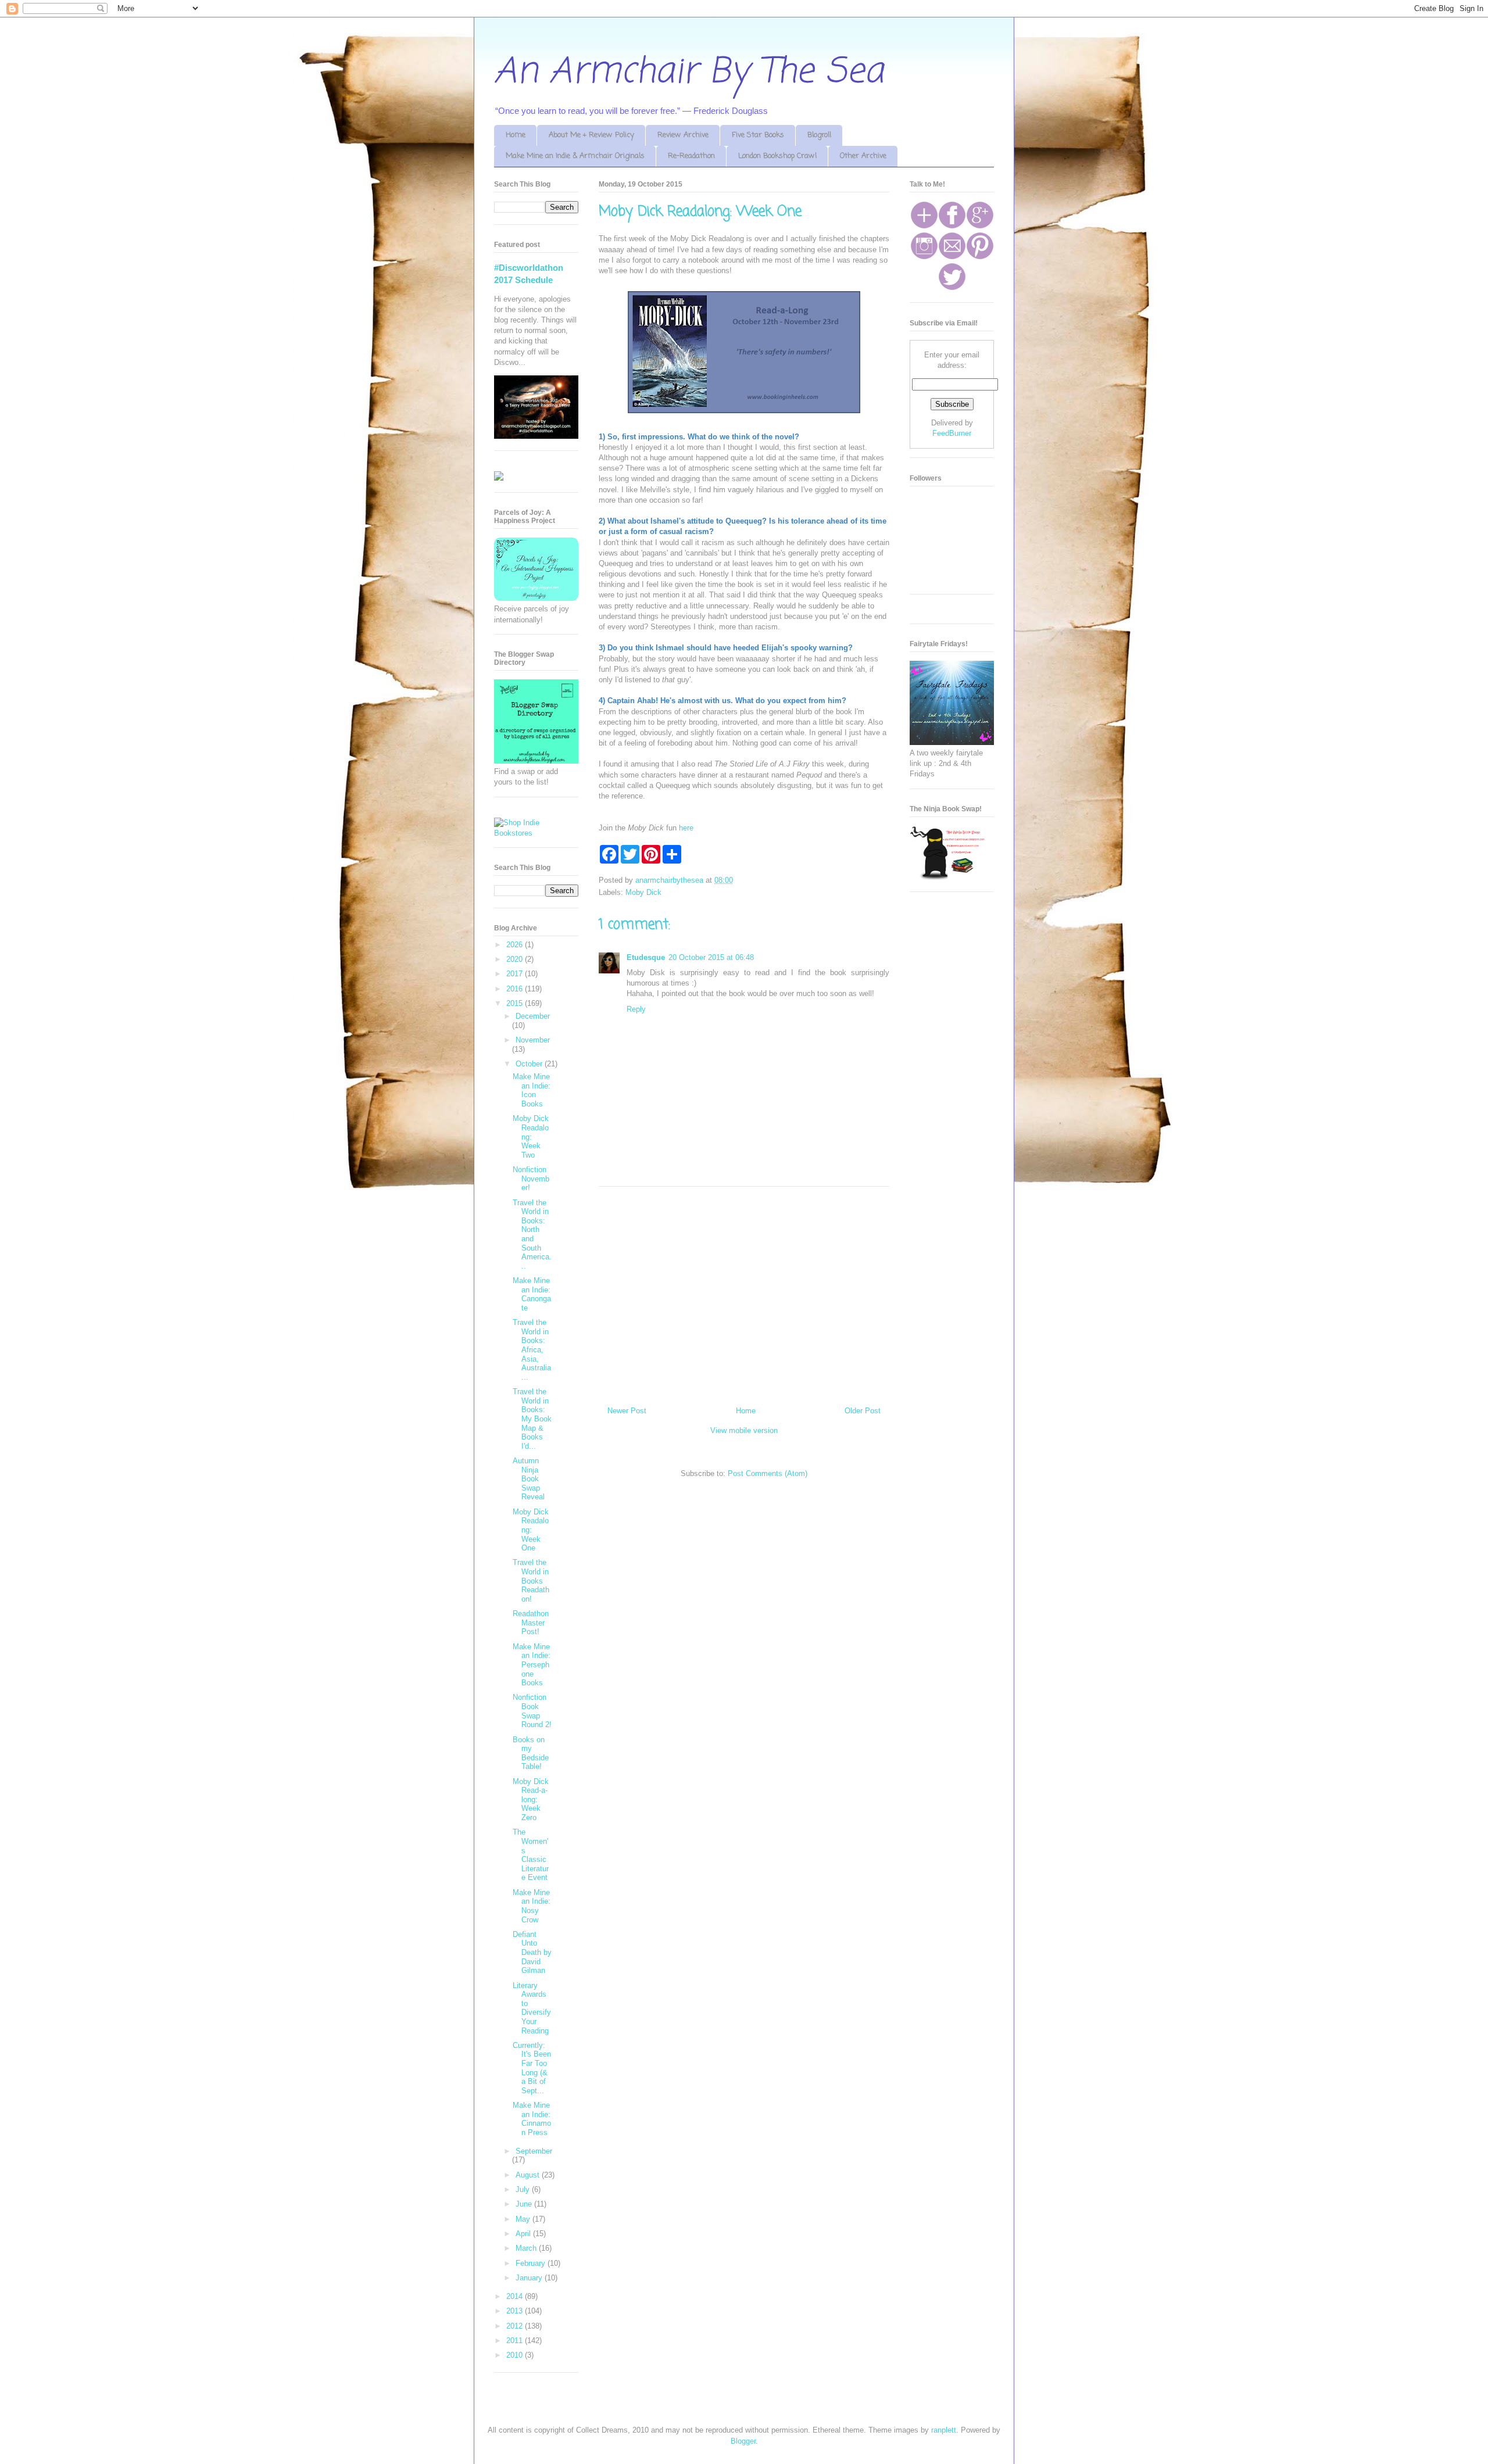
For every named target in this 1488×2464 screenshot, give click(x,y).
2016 (516, 989)
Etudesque (646, 957)
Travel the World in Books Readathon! (531, 1580)
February (532, 2263)
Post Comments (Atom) (768, 1473)
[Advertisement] (744, 1292)
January (530, 2278)
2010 (516, 2355)
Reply (636, 1009)
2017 (516, 974)
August (529, 2175)
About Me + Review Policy (591, 135)
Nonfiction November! (531, 1179)
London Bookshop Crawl (777, 156)
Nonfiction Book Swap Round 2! (532, 1711)
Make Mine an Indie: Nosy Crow (532, 1906)
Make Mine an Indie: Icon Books (532, 1090)
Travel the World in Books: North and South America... (532, 1234)
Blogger (743, 2441)
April (524, 2234)
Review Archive (683, 135)
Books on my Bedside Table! (531, 1753)
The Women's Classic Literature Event (531, 1855)
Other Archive (863, 156)
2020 (516, 959)
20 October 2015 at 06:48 (711, 957)
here (686, 828)
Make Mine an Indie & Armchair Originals (575, 156)
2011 (516, 2341)
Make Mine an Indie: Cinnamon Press (532, 2119)
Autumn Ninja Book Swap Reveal (529, 1479)
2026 (516, 945)
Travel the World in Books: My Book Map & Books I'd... (532, 1419)
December (533, 1016)
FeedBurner (952, 433)
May (524, 2219)
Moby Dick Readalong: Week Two (531, 1136)
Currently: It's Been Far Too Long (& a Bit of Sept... (532, 2068)
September (534, 2151)
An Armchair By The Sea (689, 72)
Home (516, 135)
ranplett (944, 2430)
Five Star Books (758, 135)
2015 (516, 1003)
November (533, 1040)
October (530, 1064)
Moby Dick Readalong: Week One (531, 1530)
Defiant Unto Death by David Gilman (532, 1952)
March (527, 2248)
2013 (516, 2311)
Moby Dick (643, 892)
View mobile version (744, 1430)
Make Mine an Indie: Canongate (532, 1294)
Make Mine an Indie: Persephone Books (532, 1665)
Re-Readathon (691, 156)
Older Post (863, 1411)
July (524, 2189)
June (525, 2204)
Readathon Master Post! (531, 1623)
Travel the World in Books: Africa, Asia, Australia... (532, 1350)
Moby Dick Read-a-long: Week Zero (531, 1799)
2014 (516, 2296)
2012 (516, 2326)
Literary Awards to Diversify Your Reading (532, 2008)
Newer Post (627, 1411)
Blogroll (819, 135)
